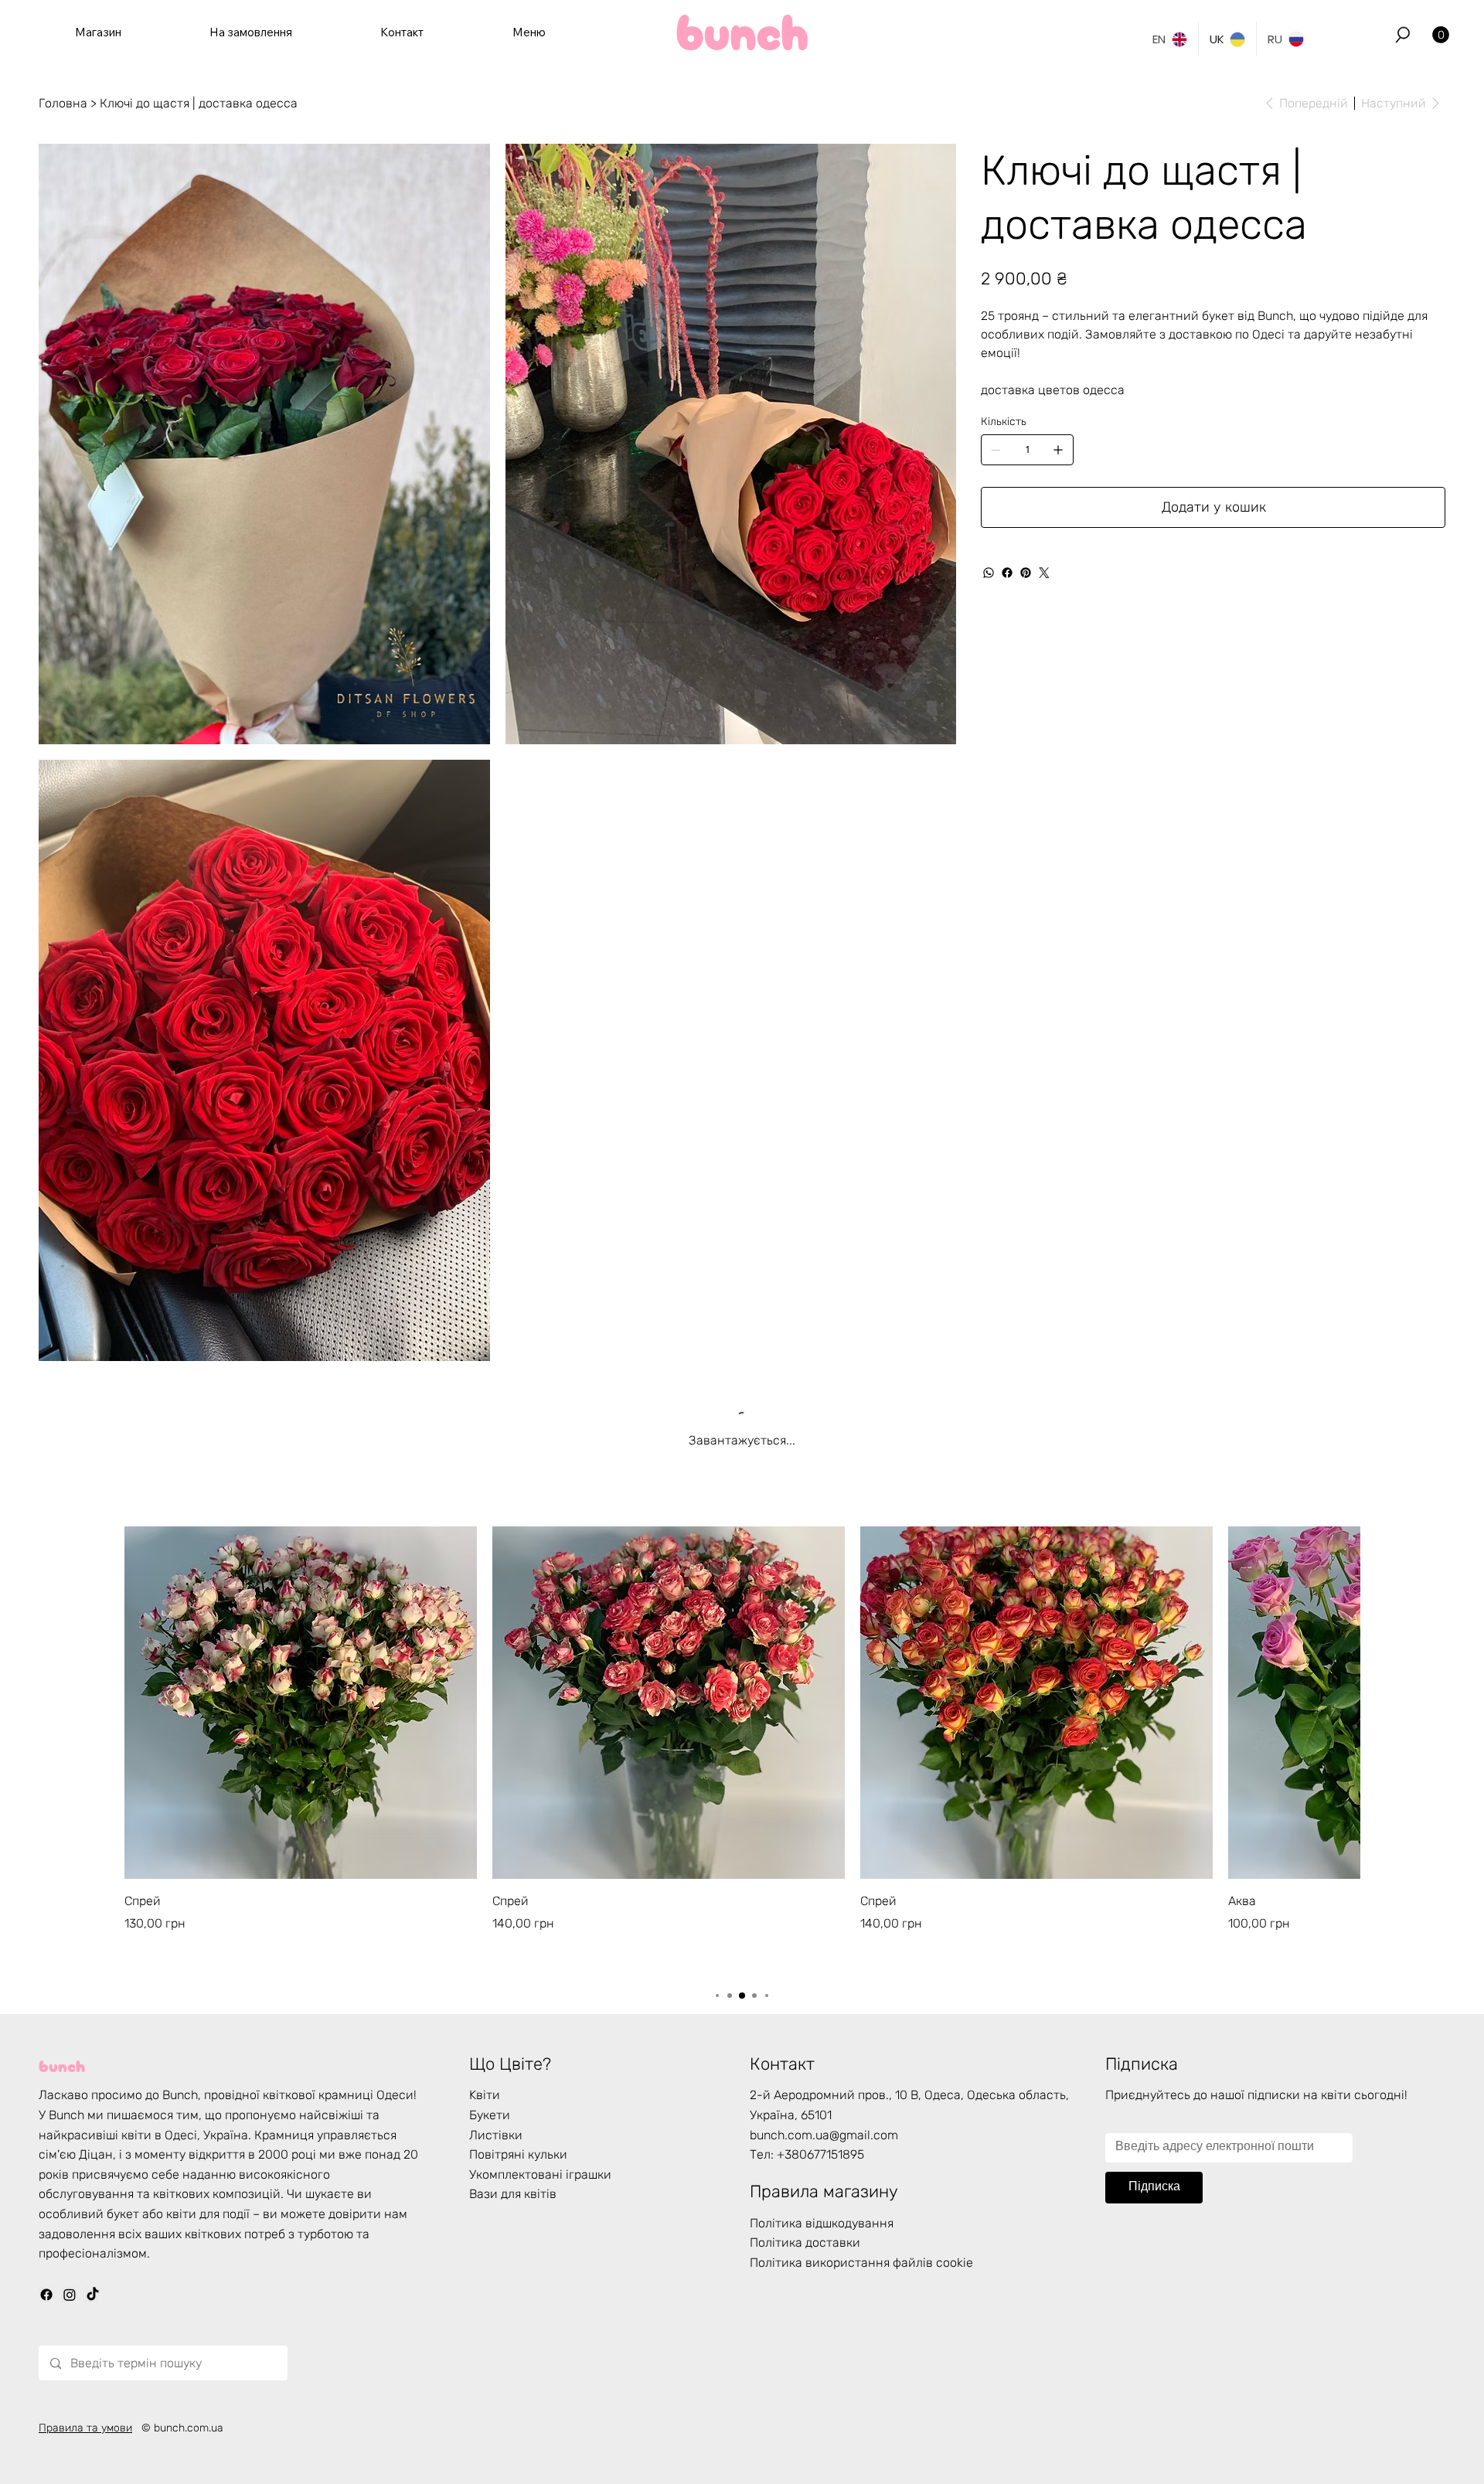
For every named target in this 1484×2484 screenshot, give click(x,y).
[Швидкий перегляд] (301, 1717)
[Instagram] (70, 2308)
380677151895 (824, 2168)
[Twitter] (1044, 573)
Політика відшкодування (822, 2236)
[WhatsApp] (989, 573)
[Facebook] (1007, 573)
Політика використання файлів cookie (861, 2276)
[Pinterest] (1026, 573)
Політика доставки (805, 2256)
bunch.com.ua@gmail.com (824, 2148)
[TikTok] (93, 2308)
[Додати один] (1058, 450)
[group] (742, 1763)
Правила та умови (85, 2442)
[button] (1403, 35)
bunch (62, 2077)
